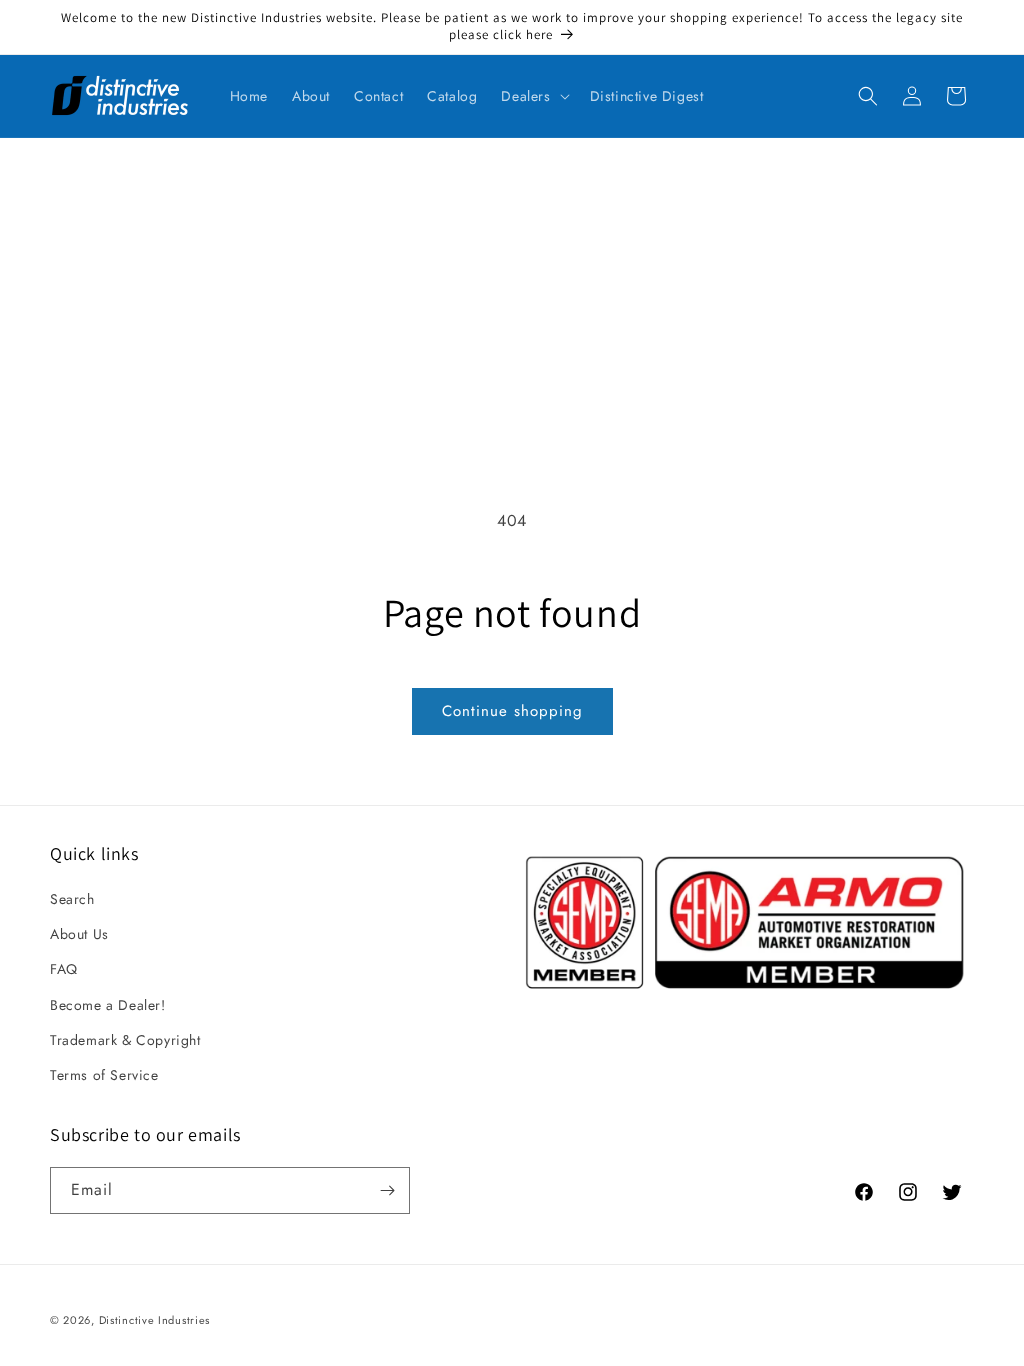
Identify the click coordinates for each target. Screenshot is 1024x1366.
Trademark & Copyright (125, 1040)
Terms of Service (104, 1075)
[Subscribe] (387, 1190)
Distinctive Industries (154, 1320)
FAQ (64, 969)
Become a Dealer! (108, 1005)
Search (72, 899)
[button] (533, 96)
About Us (79, 934)
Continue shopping (512, 711)
